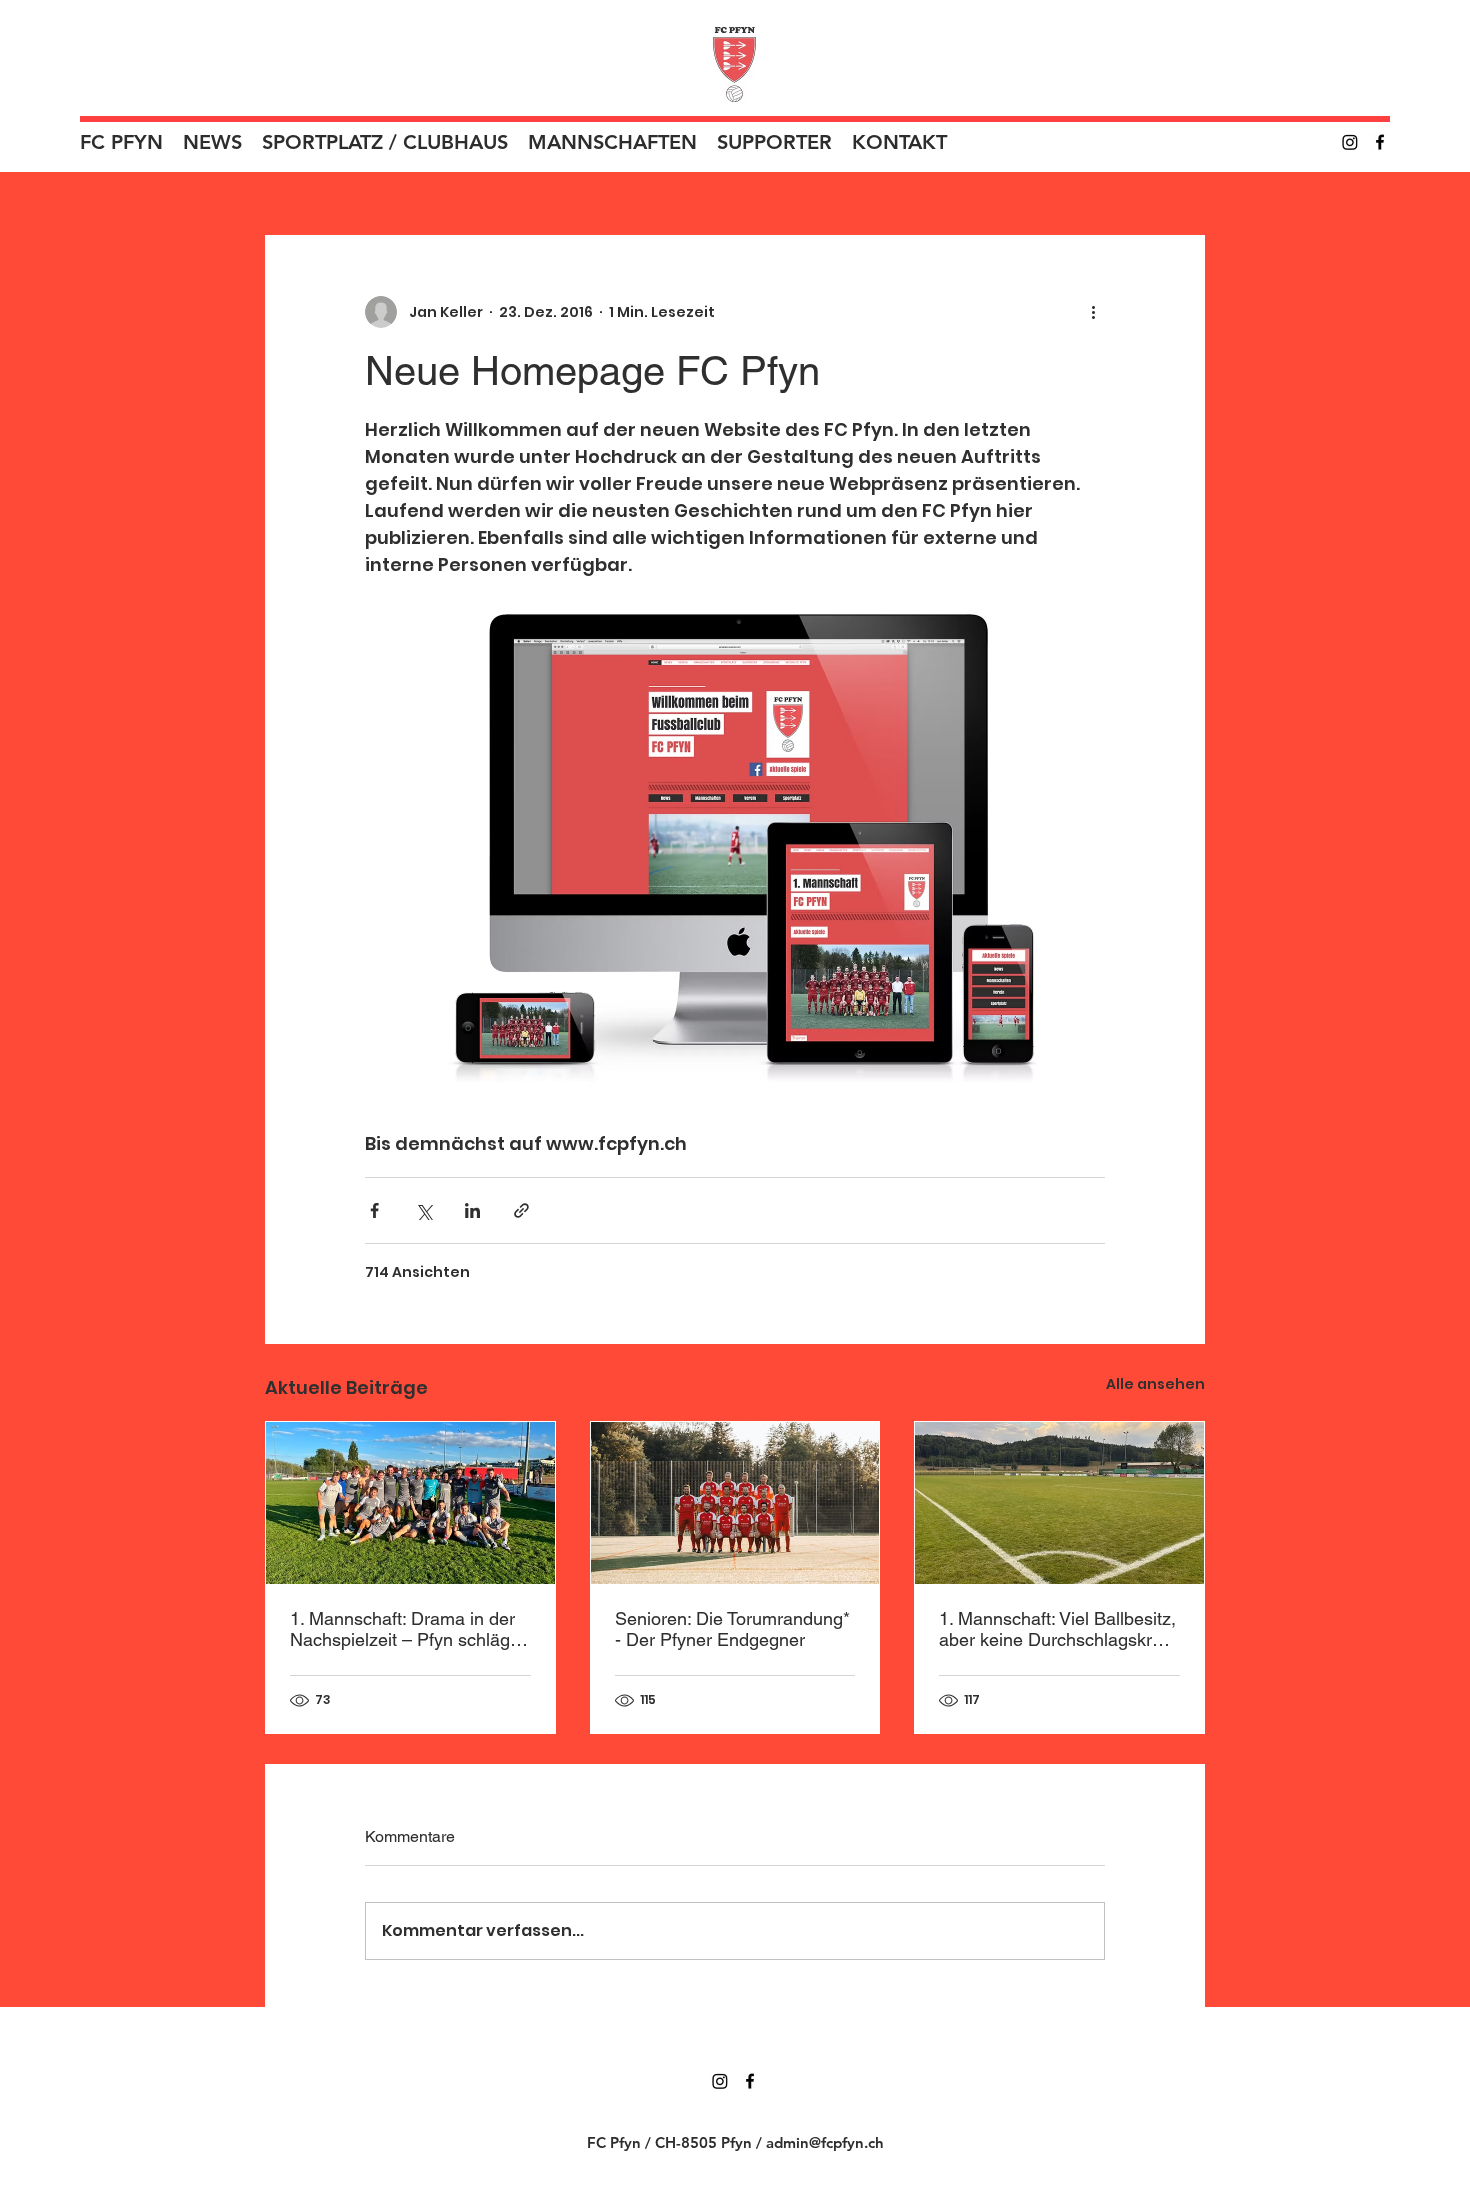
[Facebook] (1380, 142)
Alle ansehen (1155, 1384)
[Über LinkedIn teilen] (472, 1210)
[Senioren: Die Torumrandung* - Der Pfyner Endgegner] (735, 1503)
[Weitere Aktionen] (1093, 312)
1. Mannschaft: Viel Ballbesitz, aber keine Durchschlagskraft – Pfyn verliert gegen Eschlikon (1057, 1629)
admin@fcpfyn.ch (825, 2142)
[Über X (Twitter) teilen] (423, 1210)
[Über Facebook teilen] (374, 1210)
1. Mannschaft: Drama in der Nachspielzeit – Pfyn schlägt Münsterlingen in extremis (402, 1629)
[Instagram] (1350, 142)
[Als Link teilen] (521, 1210)
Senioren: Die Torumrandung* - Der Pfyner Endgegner (732, 1629)
